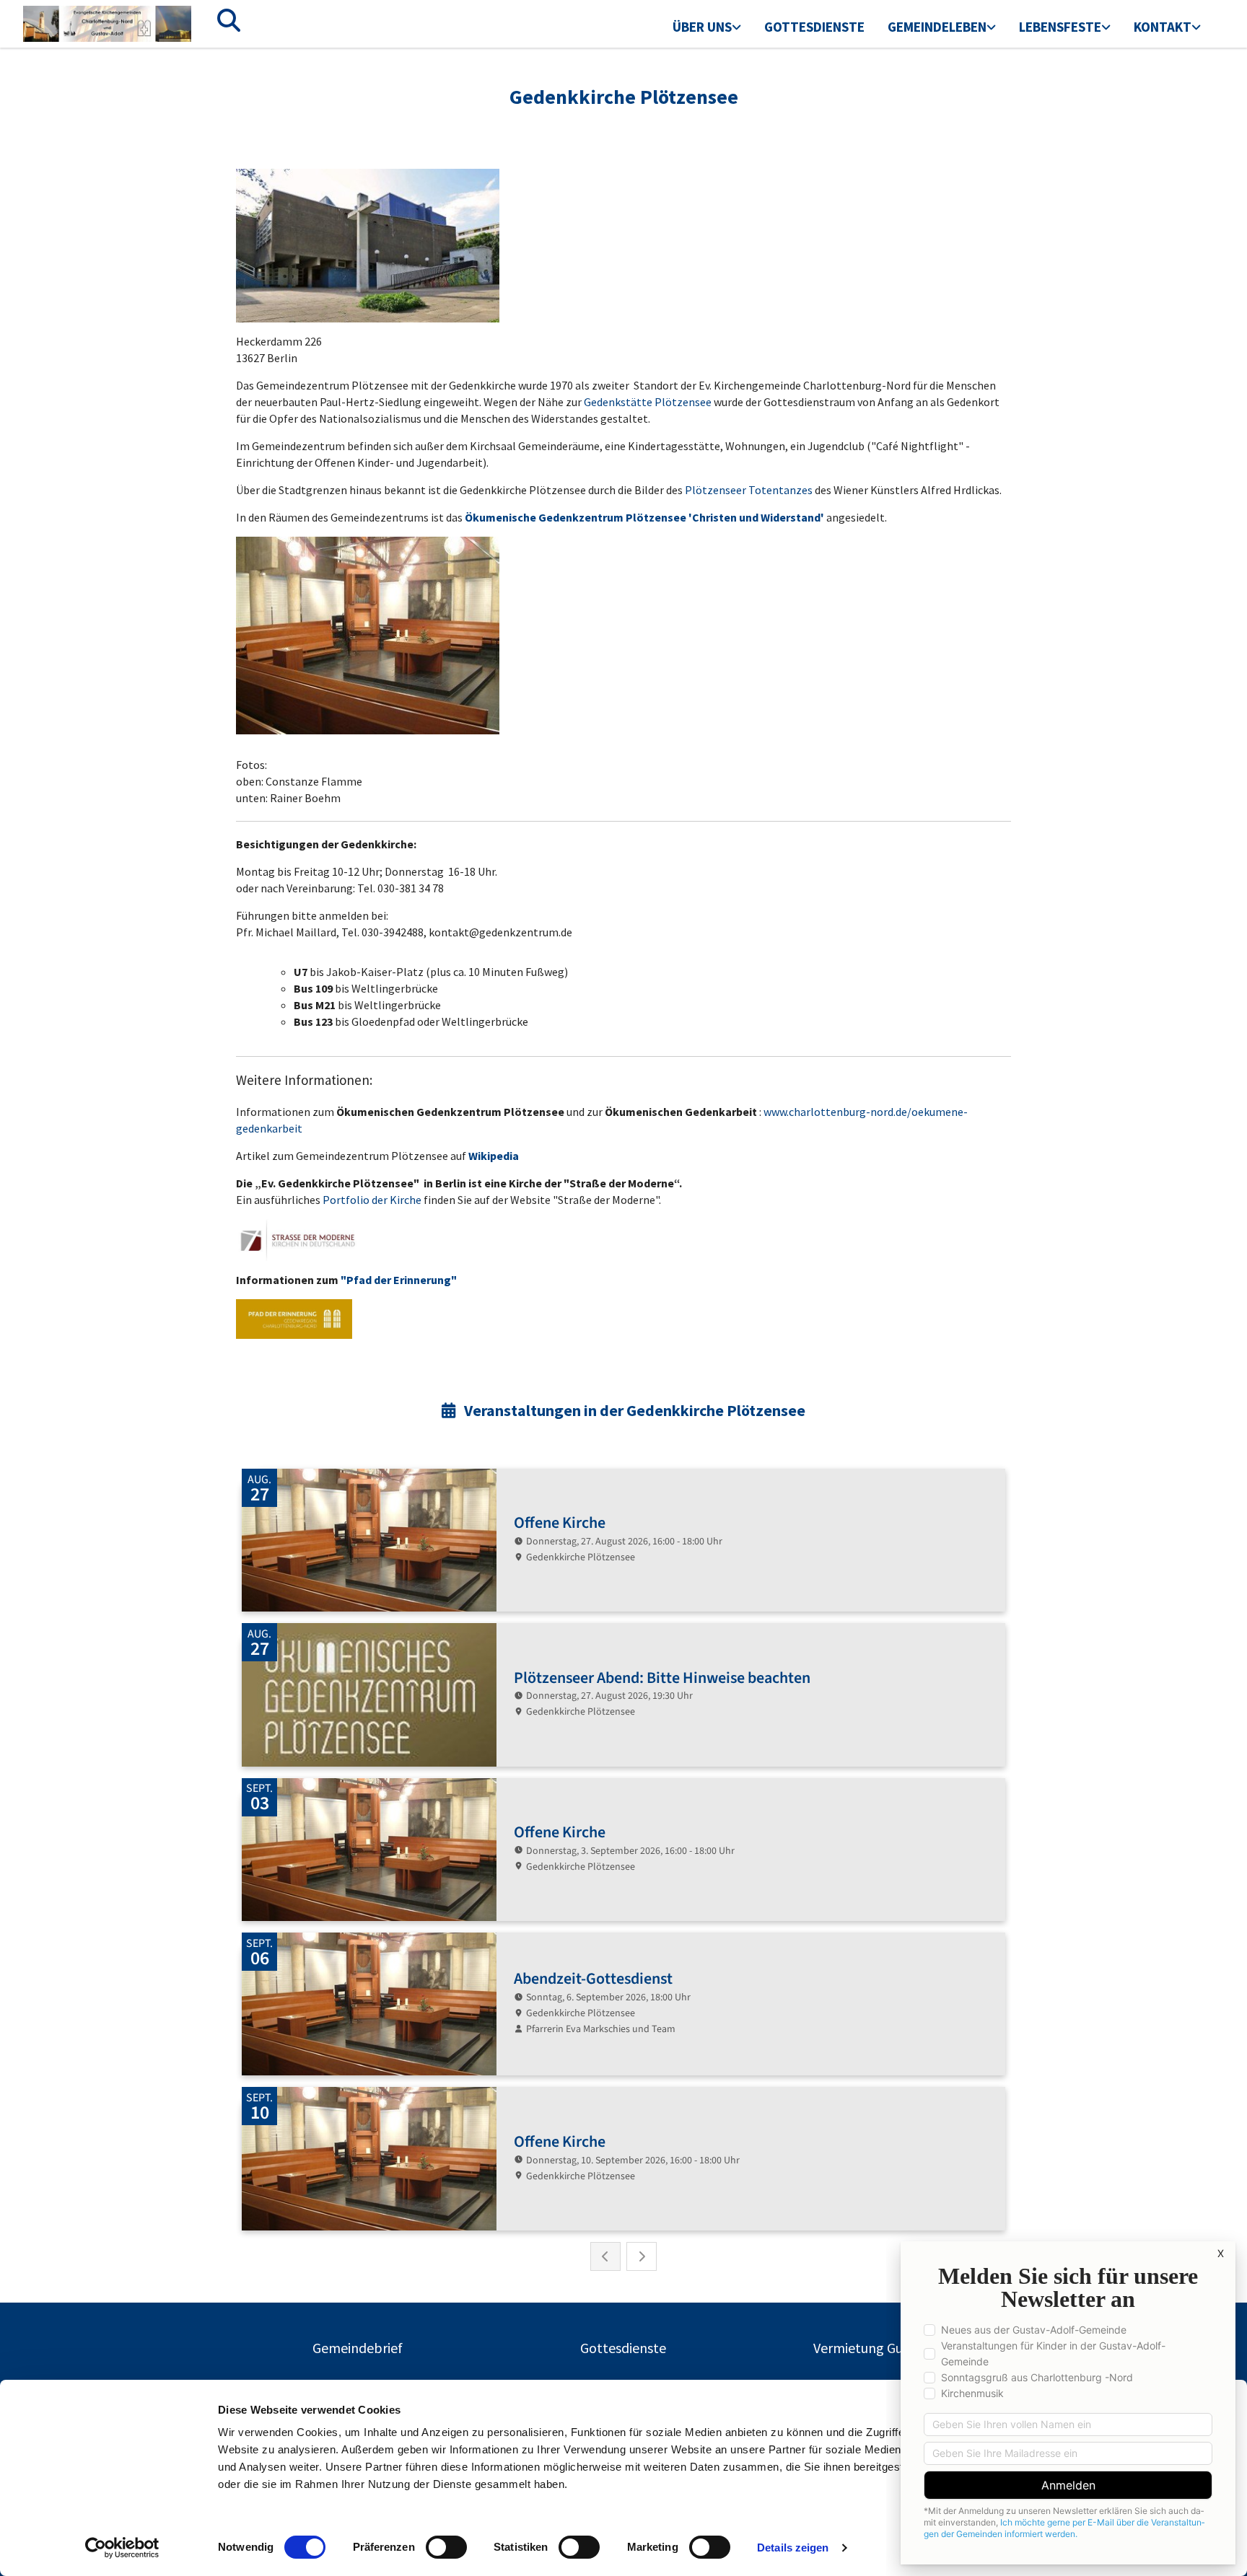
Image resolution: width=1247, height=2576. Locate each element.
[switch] (446, 2547)
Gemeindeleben (937, 27)
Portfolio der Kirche (372, 1200)
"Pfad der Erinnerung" (399, 1280)
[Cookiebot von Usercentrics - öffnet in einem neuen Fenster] (122, 2548)
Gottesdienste (814, 27)
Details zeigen (793, 2548)
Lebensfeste (1060, 27)
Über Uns (702, 27)
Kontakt (1163, 27)
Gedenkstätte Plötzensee (648, 402)
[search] (229, 20)
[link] (707, 28)
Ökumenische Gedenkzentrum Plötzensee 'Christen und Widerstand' (644, 517)
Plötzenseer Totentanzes (749, 490)
